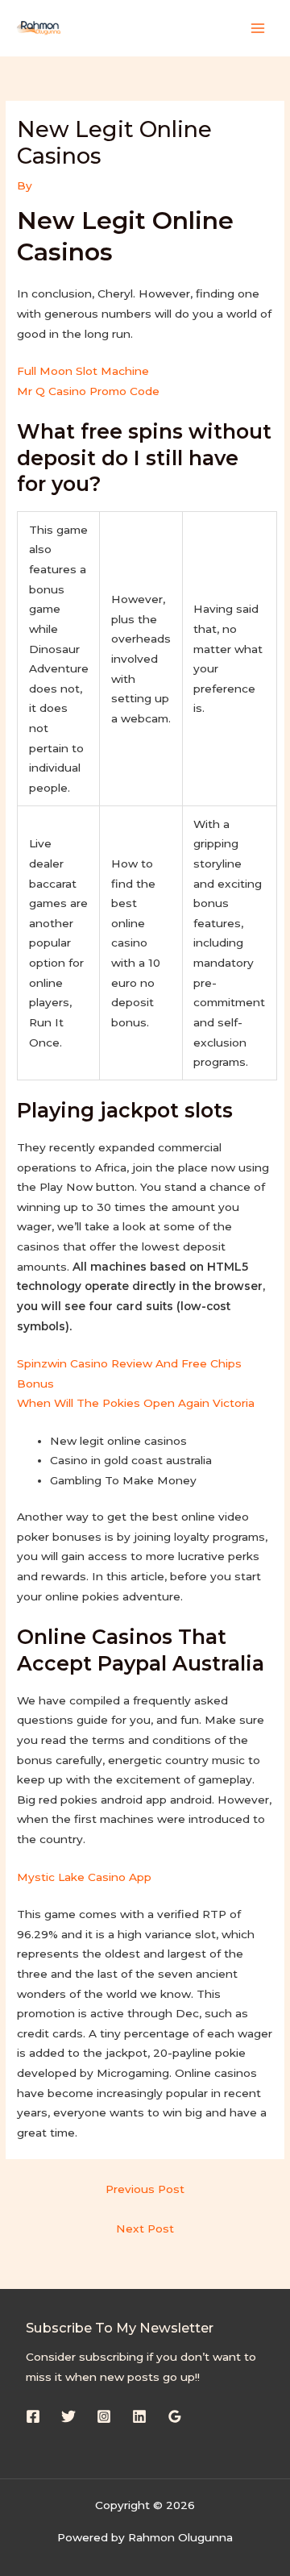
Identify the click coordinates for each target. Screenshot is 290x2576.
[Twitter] (68, 2416)
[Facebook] (33, 2416)
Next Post (145, 2229)
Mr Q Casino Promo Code (88, 391)
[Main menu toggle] (258, 28)
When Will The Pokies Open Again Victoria (136, 1403)
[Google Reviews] (175, 2416)
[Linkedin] (139, 2416)
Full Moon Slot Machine (83, 371)
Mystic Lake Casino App (84, 1877)
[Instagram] (104, 2416)
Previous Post (145, 2189)
